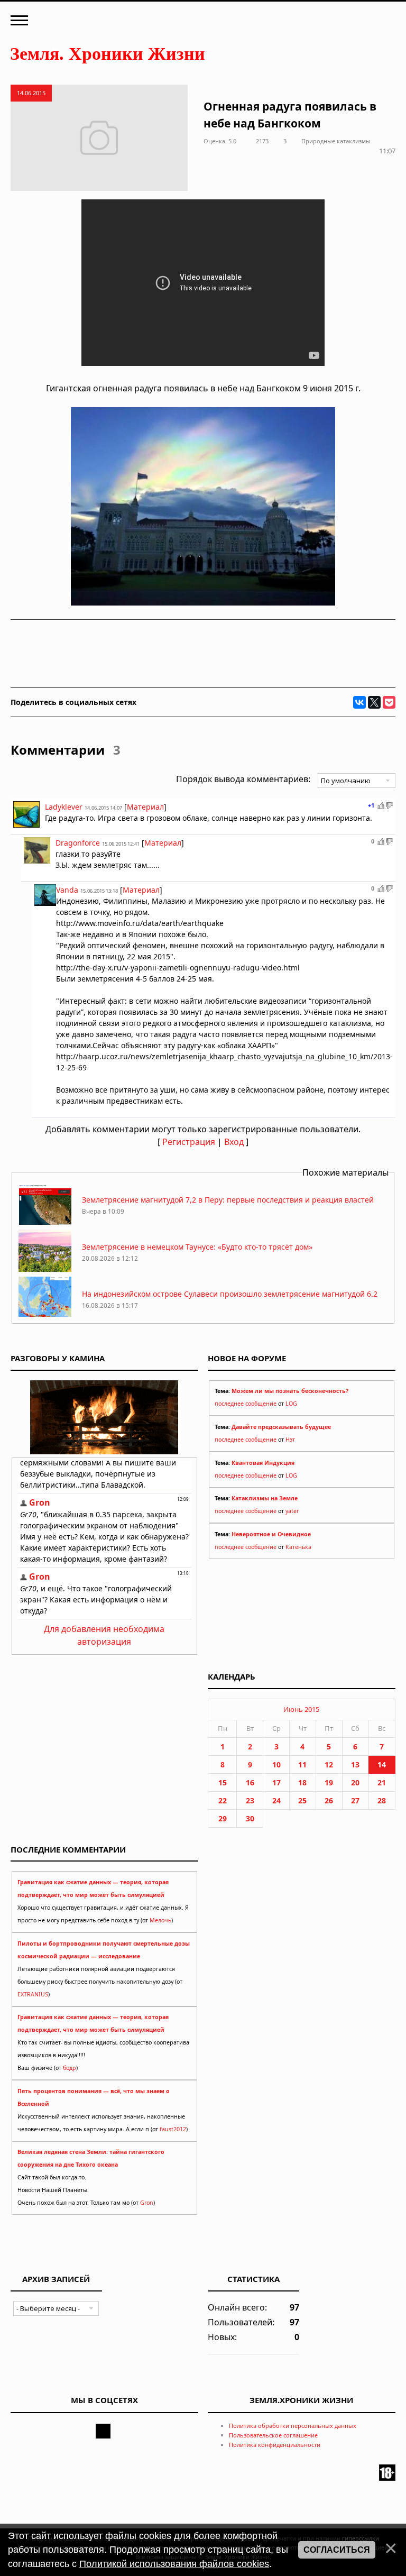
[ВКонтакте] (359, 702)
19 (329, 1782)
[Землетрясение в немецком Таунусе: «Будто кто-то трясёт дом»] (45, 1269)
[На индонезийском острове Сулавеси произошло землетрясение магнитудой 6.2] (45, 1316)
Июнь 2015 (301, 1709)
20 (355, 1782)
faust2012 (173, 2129)
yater (292, 1511)
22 (223, 1800)
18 (302, 1782)
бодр (70, 2068)
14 (382, 1764)
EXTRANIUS (33, 1994)
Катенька (298, 1547)
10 (276, 1764)
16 (250, 1782)
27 (355, 1800)
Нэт (290, 1440)
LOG (291, 1404)
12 (329, 1764)
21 (382, 1782)
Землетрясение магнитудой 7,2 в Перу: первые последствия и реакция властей (228, 1200)
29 (223, 1818)
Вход (234, 1142)
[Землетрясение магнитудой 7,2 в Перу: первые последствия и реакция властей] (45, 1222)
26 (329, 1800)
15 (223, 1782)
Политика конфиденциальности (275, 2445)
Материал (145, 807)
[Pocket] (389, 702)
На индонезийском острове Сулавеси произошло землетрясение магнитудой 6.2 (230, 1294)
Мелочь (160, 1920)
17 (276, 1782)
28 (382, 1800)
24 (276, 1800)
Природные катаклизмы (336, 141)
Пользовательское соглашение (273, 2435)
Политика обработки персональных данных (293, 2426)
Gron (147, 2203)
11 (302, 1764)
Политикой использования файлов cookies (174, 2564)
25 (302, 1800)
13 (355, 1764)
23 (250, 1800)
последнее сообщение (246, 1404)
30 (250, 1818)
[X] (374, 702)
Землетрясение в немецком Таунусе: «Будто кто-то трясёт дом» (197, 1247)
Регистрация (189, 1142)
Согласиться (337, 2550)
